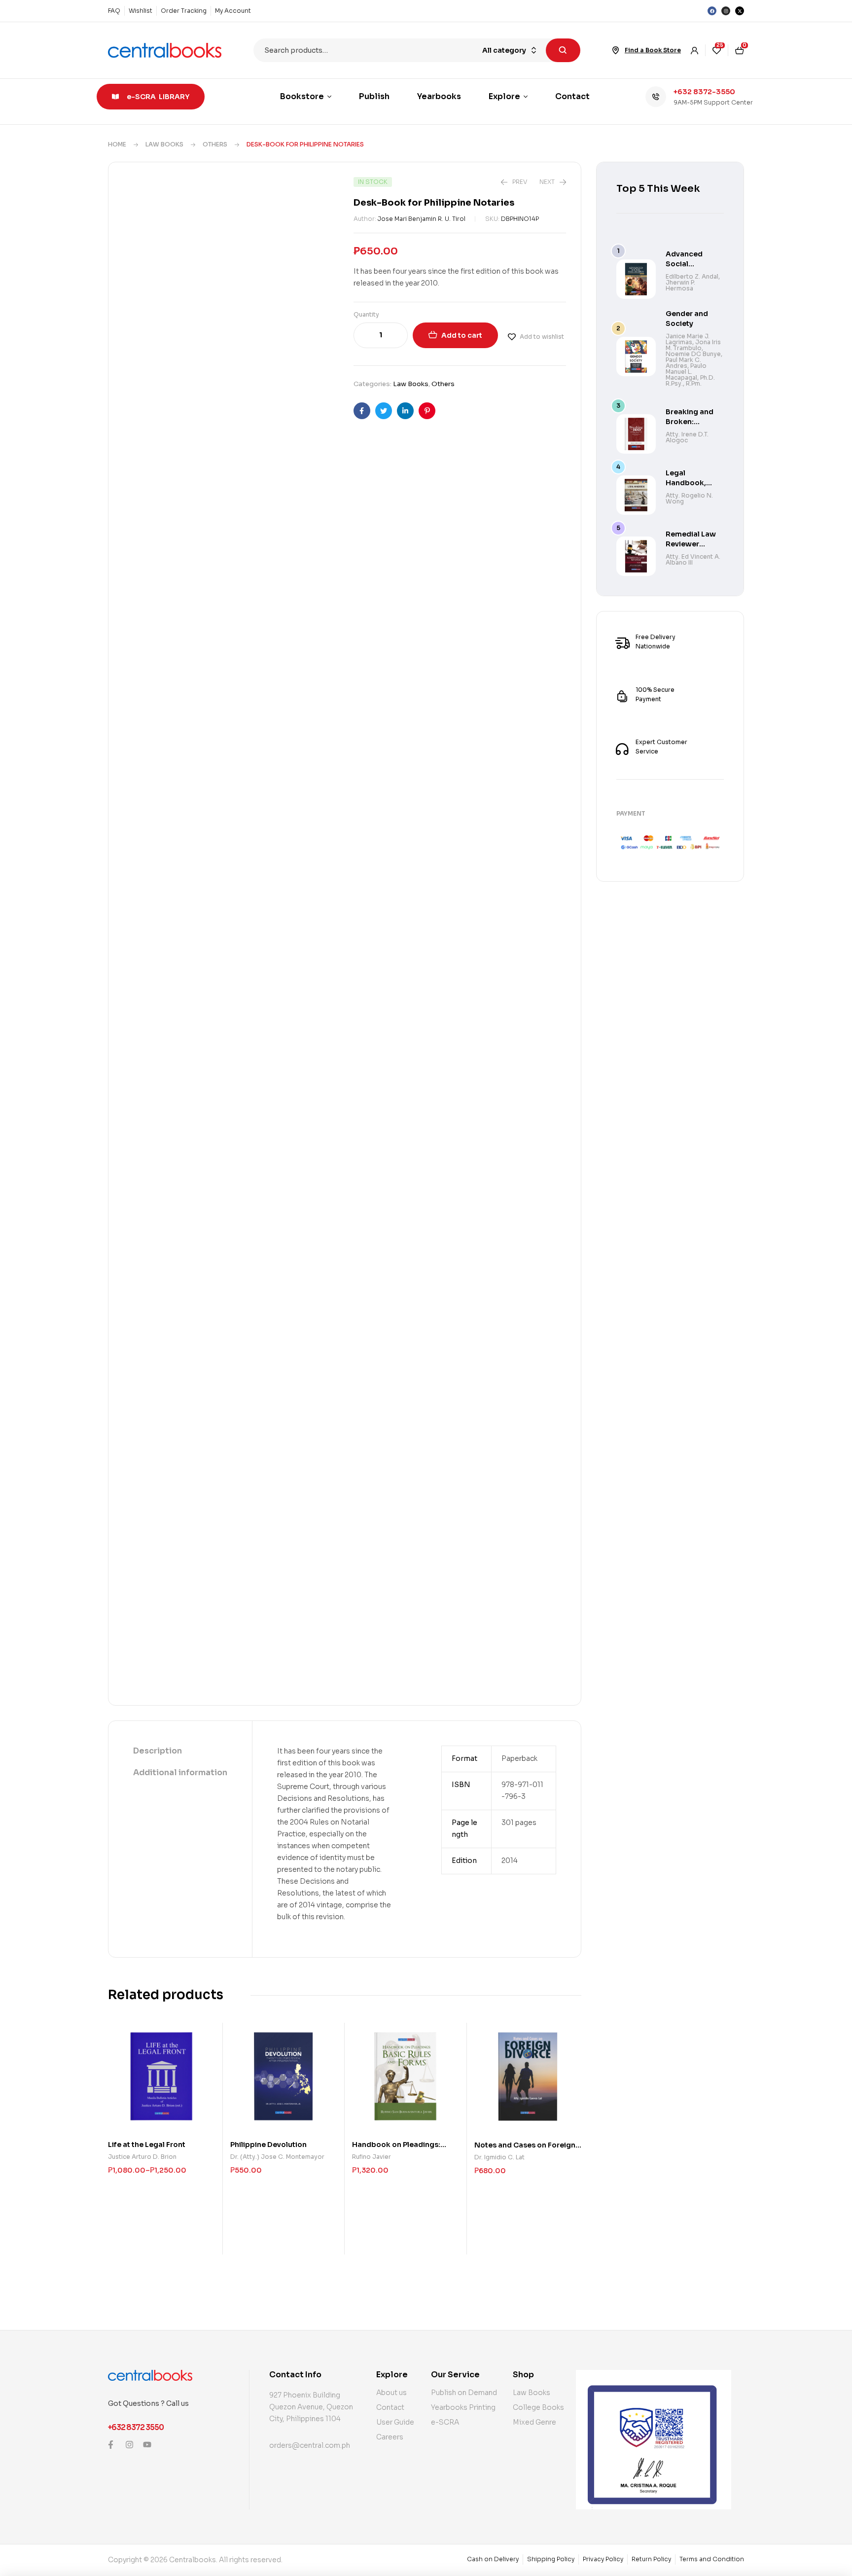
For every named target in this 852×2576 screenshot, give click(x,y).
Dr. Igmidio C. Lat (499, 2157)
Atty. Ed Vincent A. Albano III (693, 559)
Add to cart (462, 335)
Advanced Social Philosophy (686, 264)
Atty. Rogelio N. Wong (689, 498)
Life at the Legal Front (147, 2145)
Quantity (366, 314)
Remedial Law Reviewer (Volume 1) (691, 544)
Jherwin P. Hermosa (680, 285)
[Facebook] (712, 11)
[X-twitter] (740, 11)
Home (117, 144)
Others (215, 144)
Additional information (180, 1772)
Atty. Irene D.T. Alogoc (687, 437)
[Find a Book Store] (616, 50)
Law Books (164, 144)
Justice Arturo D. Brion (142, 2157)
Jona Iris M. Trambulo (693, 345)
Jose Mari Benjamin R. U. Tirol (422, 219)
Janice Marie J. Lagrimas (688, 339)
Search (563, 50)
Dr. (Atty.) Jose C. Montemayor (277, 2157)
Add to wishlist (542, 337)
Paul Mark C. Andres (683, 363)
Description (158, 1751)
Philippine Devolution (268, 2145)
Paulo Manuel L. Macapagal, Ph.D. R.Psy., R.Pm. (690, 375)
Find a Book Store (653, 50)
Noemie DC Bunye (693, 354)
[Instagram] (726, 11)
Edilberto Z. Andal (692, 276)
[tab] (180, 1752)
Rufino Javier (372, 2157)
